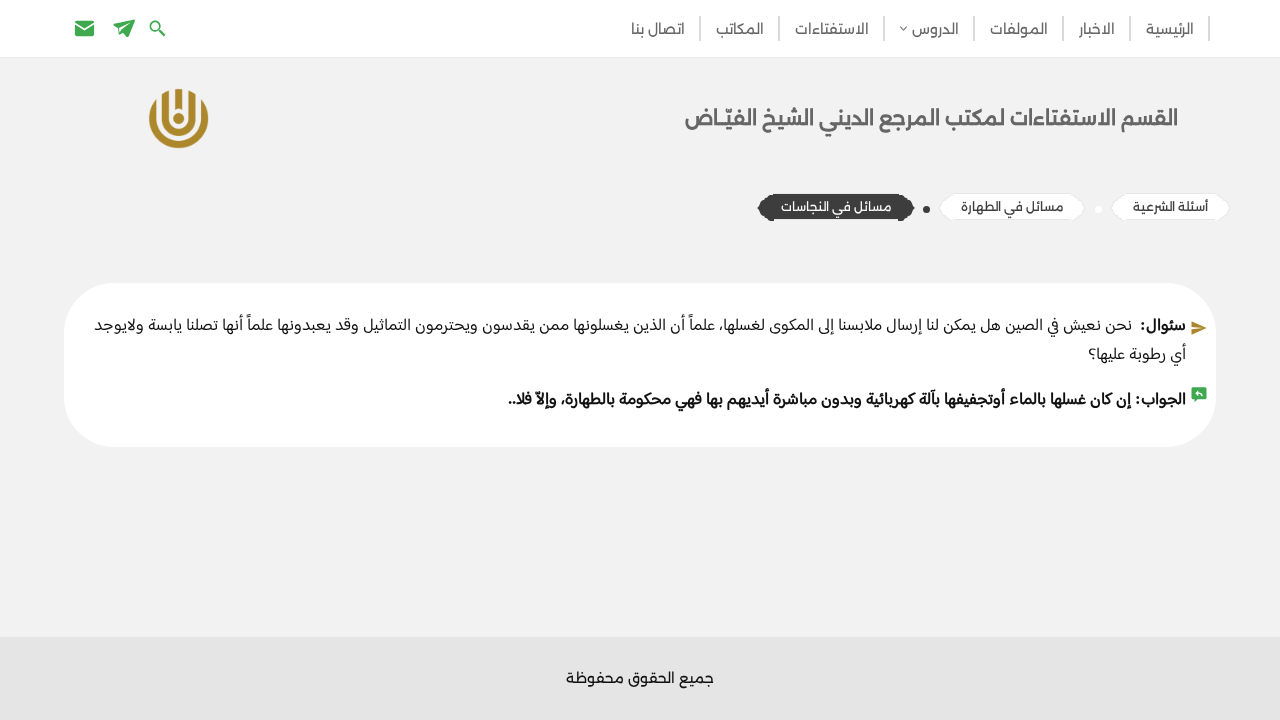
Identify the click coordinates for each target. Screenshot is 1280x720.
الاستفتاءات (832, 29)
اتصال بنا (658, 29)
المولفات (1019, 29)
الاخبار (1097, 29)
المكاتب (740, 29)
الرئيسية (1170, 29)
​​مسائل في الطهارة (1012, 206)
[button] (903, 28)
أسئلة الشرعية (1170, 206)
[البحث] (159, 27)
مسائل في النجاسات (836, 206)
